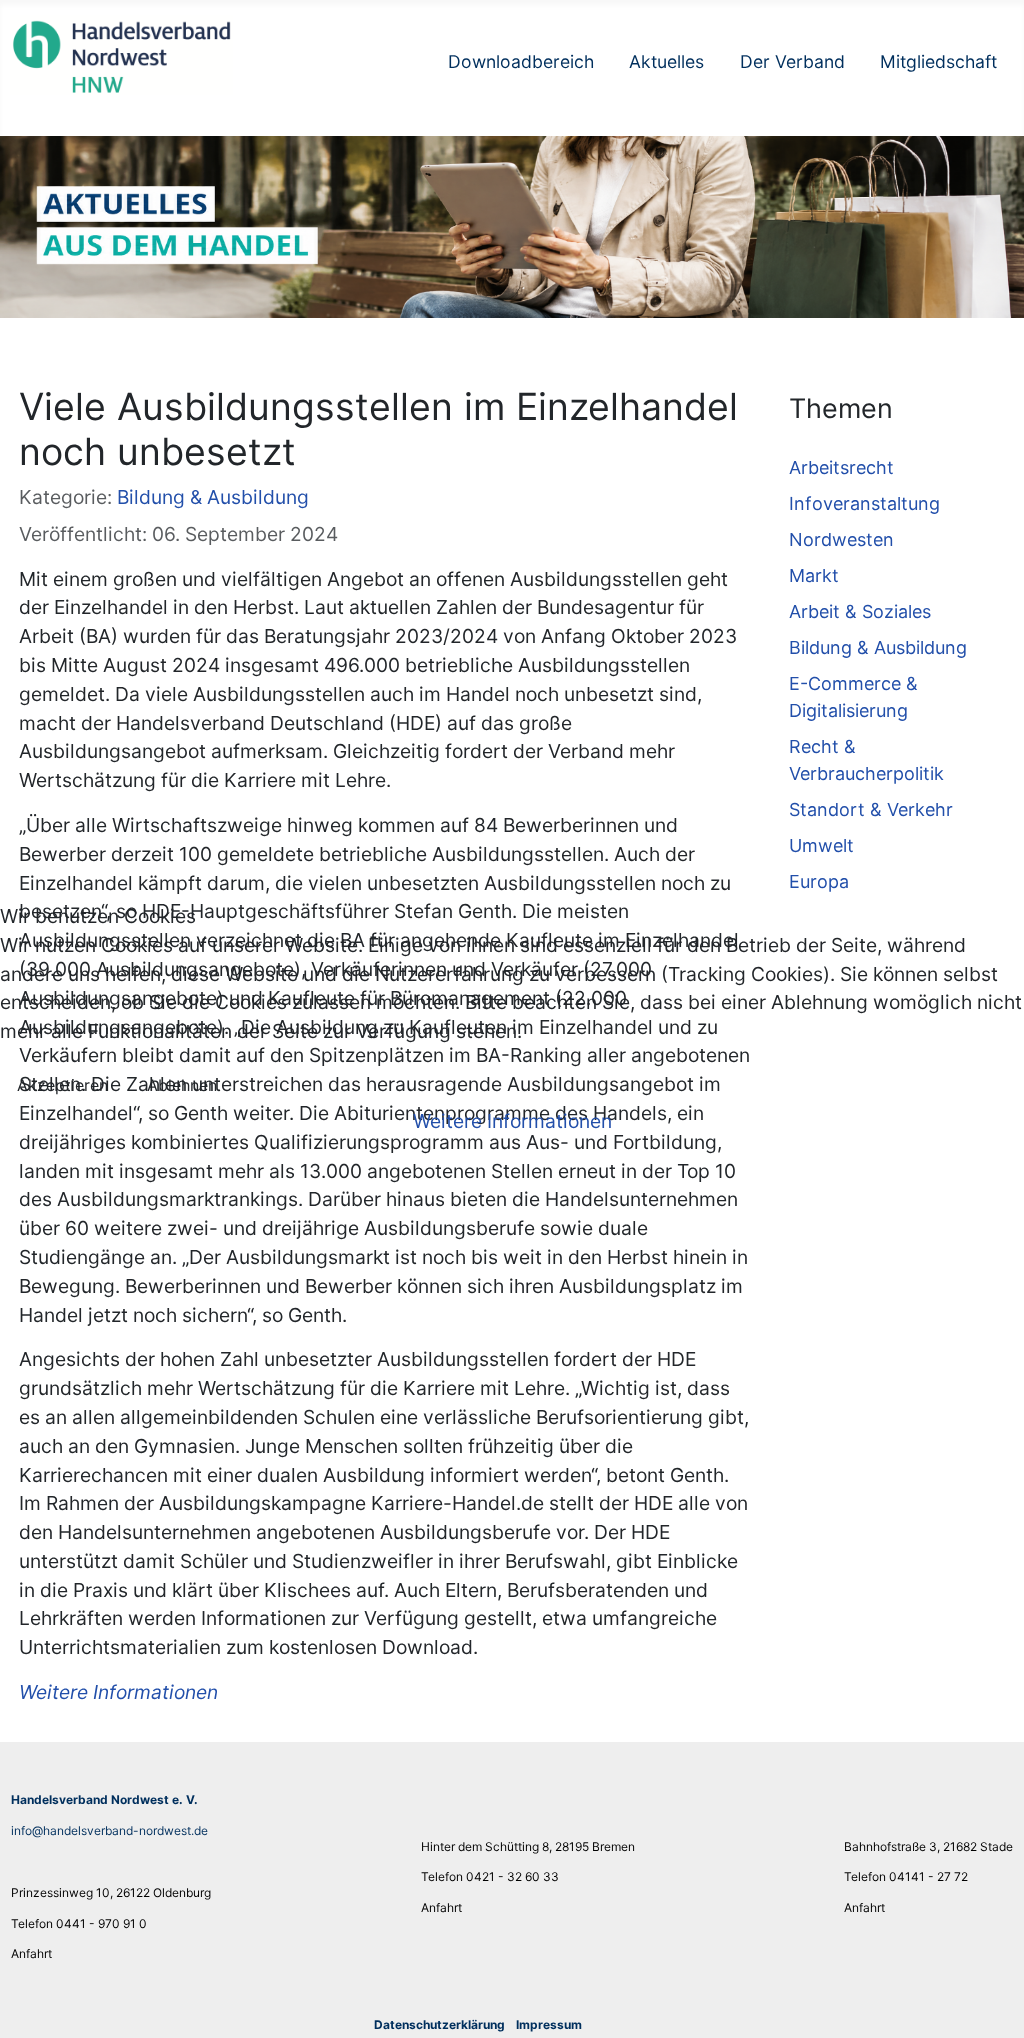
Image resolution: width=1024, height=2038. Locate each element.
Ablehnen (182, 1085)
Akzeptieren (62, 1085)
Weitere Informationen (512, 1121)
